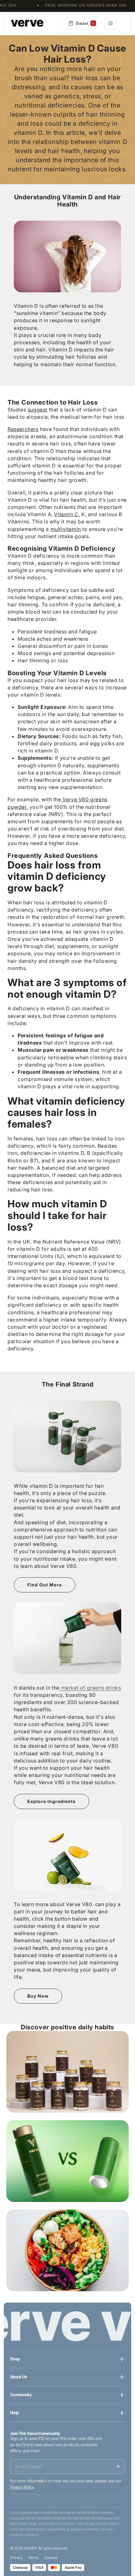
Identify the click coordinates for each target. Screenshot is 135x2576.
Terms (33, 2558)
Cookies (51, 2558)
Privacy (16, 2558)
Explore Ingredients (51, 1801)
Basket (85, 23)
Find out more (45, 1585)
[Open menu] (111, 23)
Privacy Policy (22, 2487)
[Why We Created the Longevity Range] (67, 2072)
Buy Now (38, 1996)
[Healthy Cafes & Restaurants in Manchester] (67, 2250)
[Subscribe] (118, 2467)
